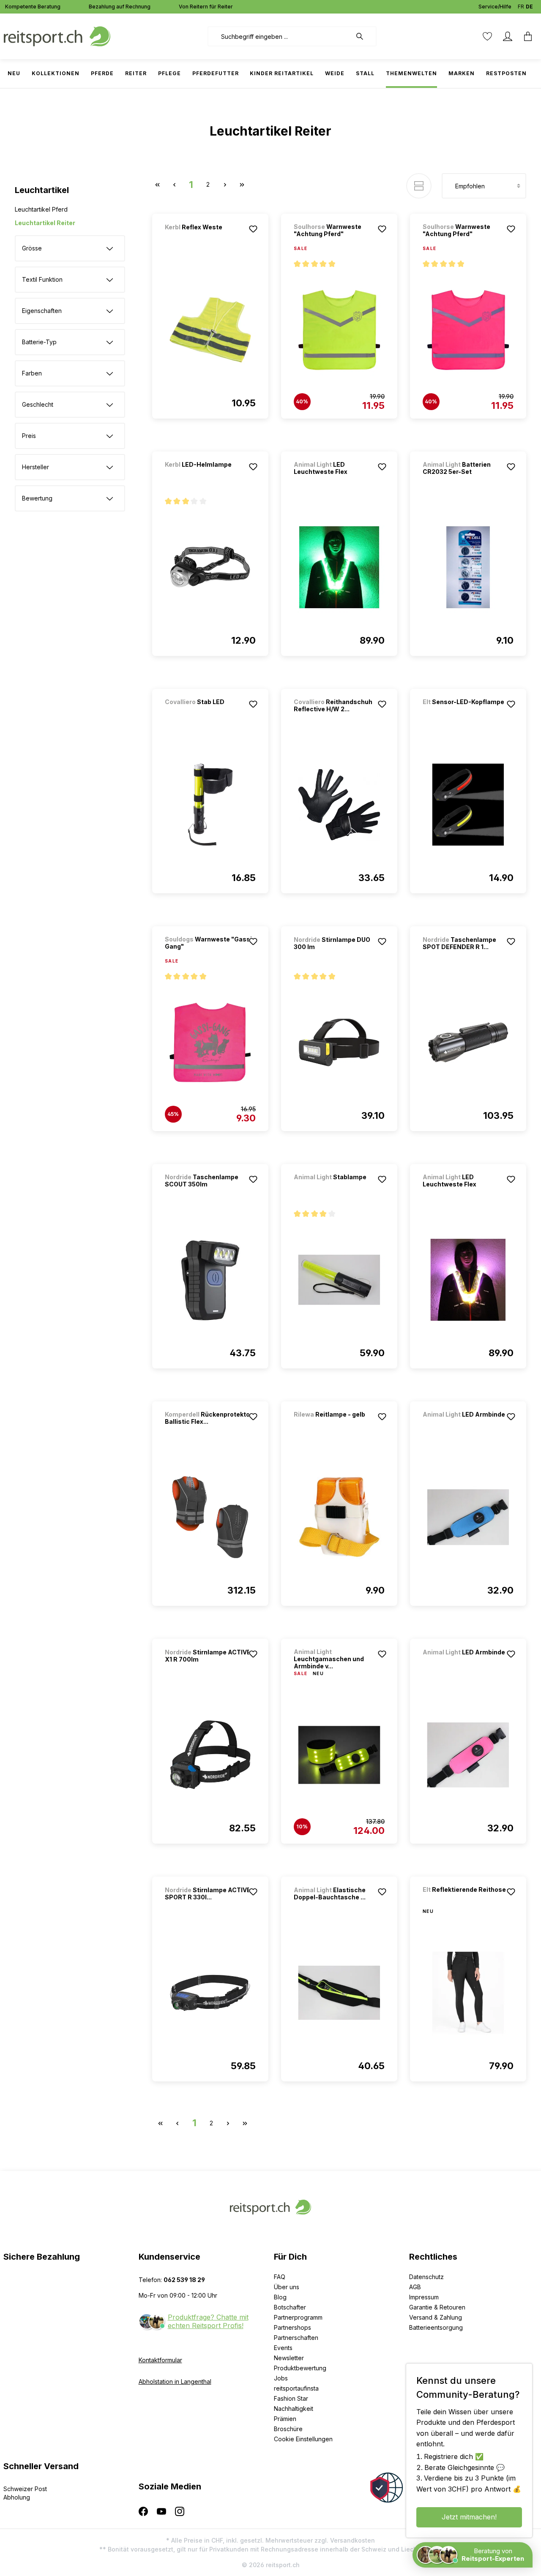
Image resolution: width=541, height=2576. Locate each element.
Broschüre (288, 2429)
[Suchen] (364, 36)
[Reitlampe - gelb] (338, 1426)
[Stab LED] (209, 713)
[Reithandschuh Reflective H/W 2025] (339, 805)
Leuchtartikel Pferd (41, 209)
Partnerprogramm (298, 2317)
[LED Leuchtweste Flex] (339, 567)
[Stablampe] (338, 1188)
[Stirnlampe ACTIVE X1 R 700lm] (210, 1755)
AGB (415, 2287)
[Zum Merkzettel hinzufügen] (253, 229)
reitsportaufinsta (296, 2388)
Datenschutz (426, 2277)
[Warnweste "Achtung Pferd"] (339, 330)
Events (283, 2348)
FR (521, 7)
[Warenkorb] (528, 36)
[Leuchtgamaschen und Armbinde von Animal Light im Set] (339, 1755)
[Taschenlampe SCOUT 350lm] (210, 1280)
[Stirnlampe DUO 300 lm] (339, 1042)
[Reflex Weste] (209, 238)
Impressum (424, 2297)
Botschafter (290, 2307)
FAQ (280, 2277)
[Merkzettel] (487, 36)
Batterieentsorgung (436, 2327)
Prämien (285, 2419)
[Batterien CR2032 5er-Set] (468, 567)
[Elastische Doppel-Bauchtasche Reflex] (339, 1993)
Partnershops (292, 2327)
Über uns (287, 2287)
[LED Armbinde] (467, 1426)
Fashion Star (291, 2398)
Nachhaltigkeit (294, 2409)
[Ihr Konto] (508, 36)
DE (529, 7)
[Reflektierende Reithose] (467, 1901)
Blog (280, 2297)
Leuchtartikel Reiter (45, 223)
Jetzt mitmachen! (469, 2517)
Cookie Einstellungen (303, 2439)
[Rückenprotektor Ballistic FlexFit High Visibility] (210, 1517)
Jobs (281, 2378)
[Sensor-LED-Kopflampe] (467, 713)
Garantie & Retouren (437, 2307)
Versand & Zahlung (436, 2317)
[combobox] (280, 36)
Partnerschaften (296, 2338)
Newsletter (289, 2358)
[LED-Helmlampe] (209, 476)
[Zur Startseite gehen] (57, 36)
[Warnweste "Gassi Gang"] (210, 1042)
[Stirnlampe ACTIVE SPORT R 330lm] (210, 1993)
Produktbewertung (300, 2368)
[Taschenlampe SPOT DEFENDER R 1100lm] (468, 1042)
